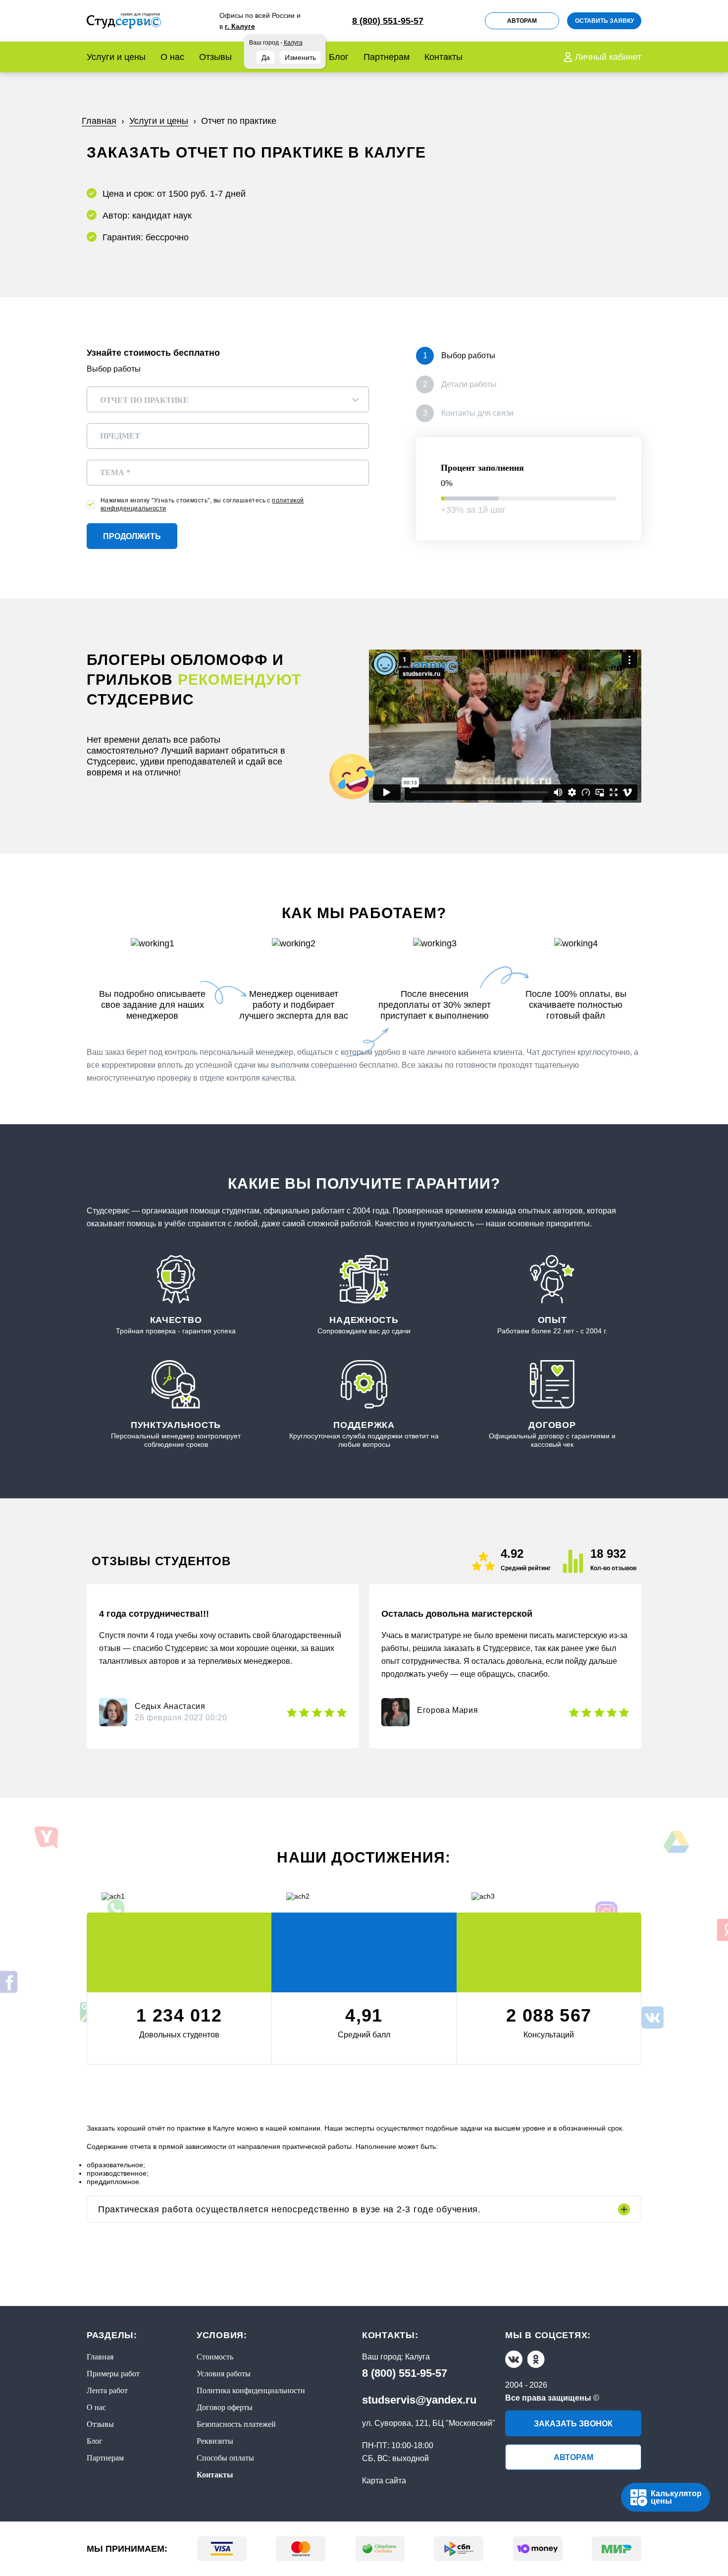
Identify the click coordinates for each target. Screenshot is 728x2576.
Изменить (300, 57)
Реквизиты (215, 2441)
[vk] (514, 2359)
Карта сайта (384, 2481)
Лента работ (107, 2390)
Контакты (443, 57)
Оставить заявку (604, 21)
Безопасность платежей (236, 2424)
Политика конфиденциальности (251, 2390)
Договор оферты (225, 2407)
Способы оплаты (225, 2458)
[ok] (536, 2359)
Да (266, 57)
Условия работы (224, 2374)
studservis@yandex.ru (419, 2400)
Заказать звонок (573, 2424)
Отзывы (215, 57)
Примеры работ (113, 2374)
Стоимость (215, 2357)
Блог (339, 57)
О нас (172, 57)
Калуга (417, 2357)
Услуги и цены (116, 57)
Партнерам (387, 57)
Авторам (522, 21)
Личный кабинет (608, 57)
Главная (100, 2357)
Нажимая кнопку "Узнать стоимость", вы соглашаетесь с (202, 504)
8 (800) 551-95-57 (405, 2373)
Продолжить (132, 536)
